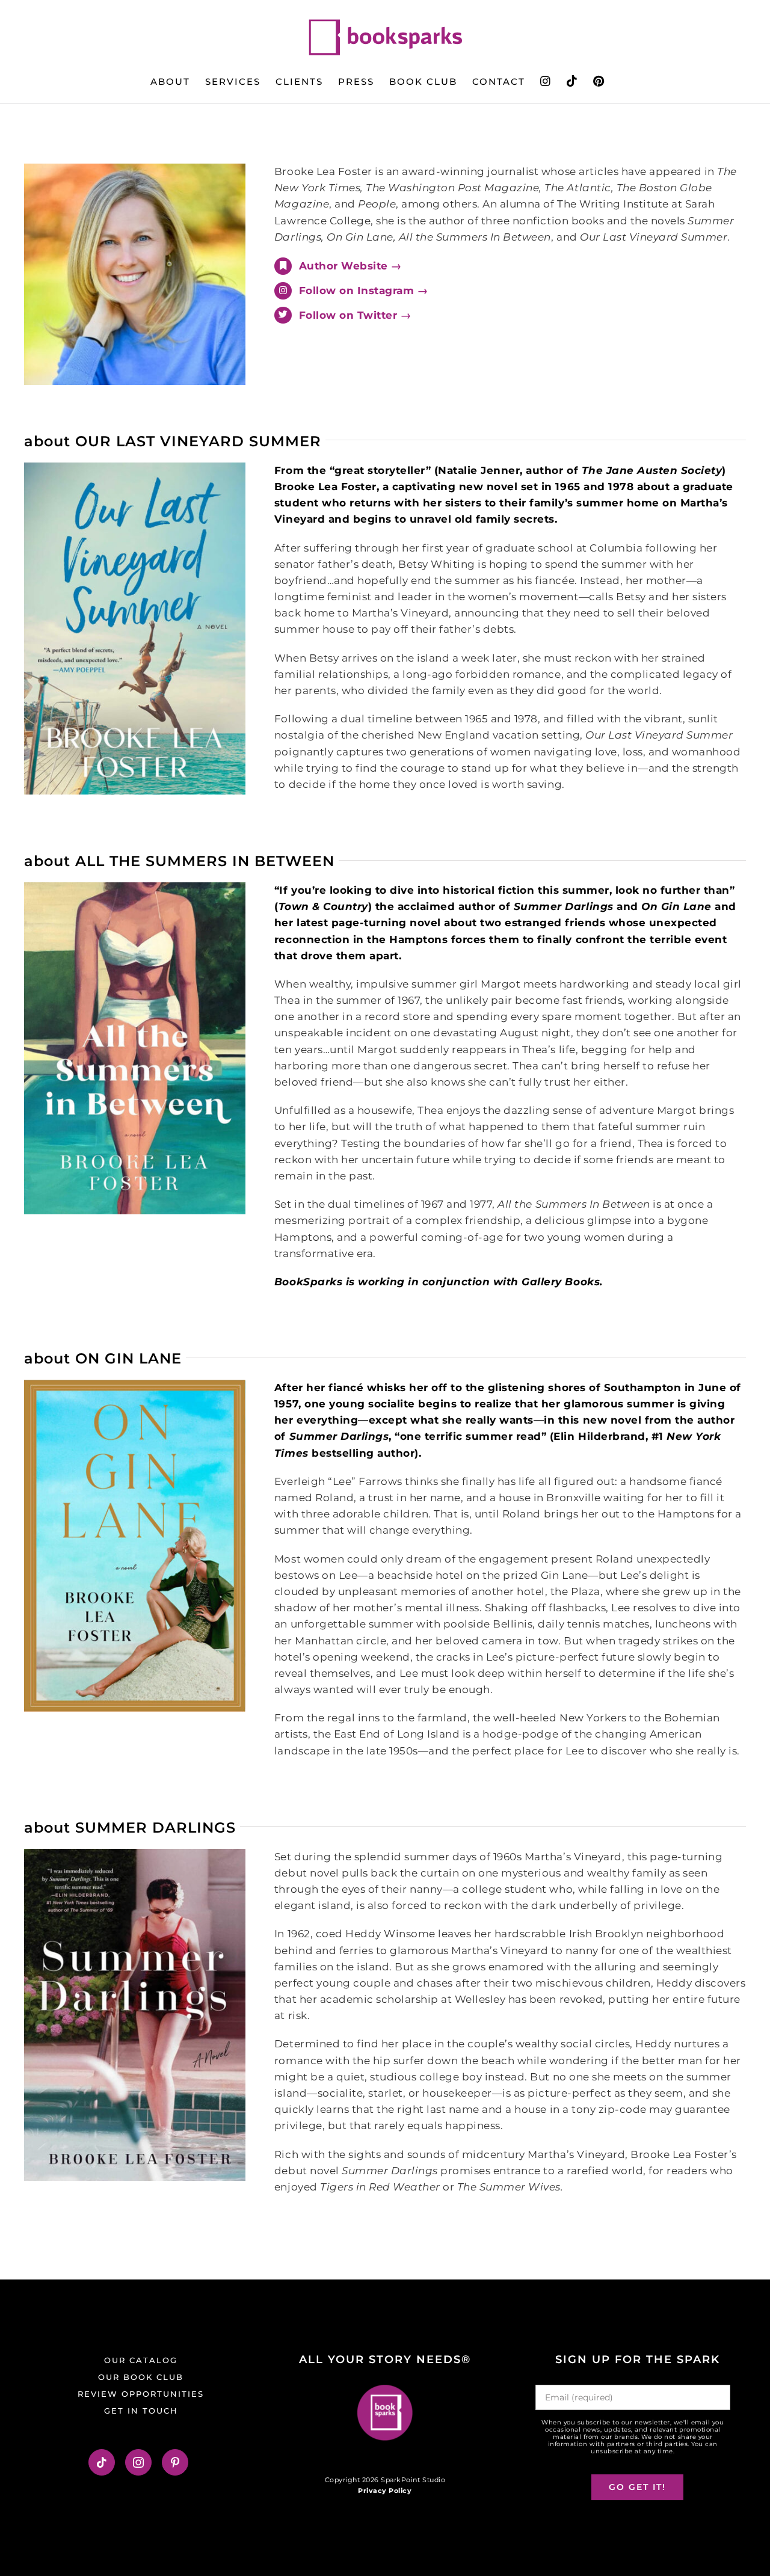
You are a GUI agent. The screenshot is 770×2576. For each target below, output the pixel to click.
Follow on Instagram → (364, 290)
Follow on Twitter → (355, 315)
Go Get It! (637, 2487)
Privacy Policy (385, 2491)
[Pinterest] (175, 2462)
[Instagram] (139, 2462)
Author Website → (350, 266)
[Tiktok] (102, 2462)
